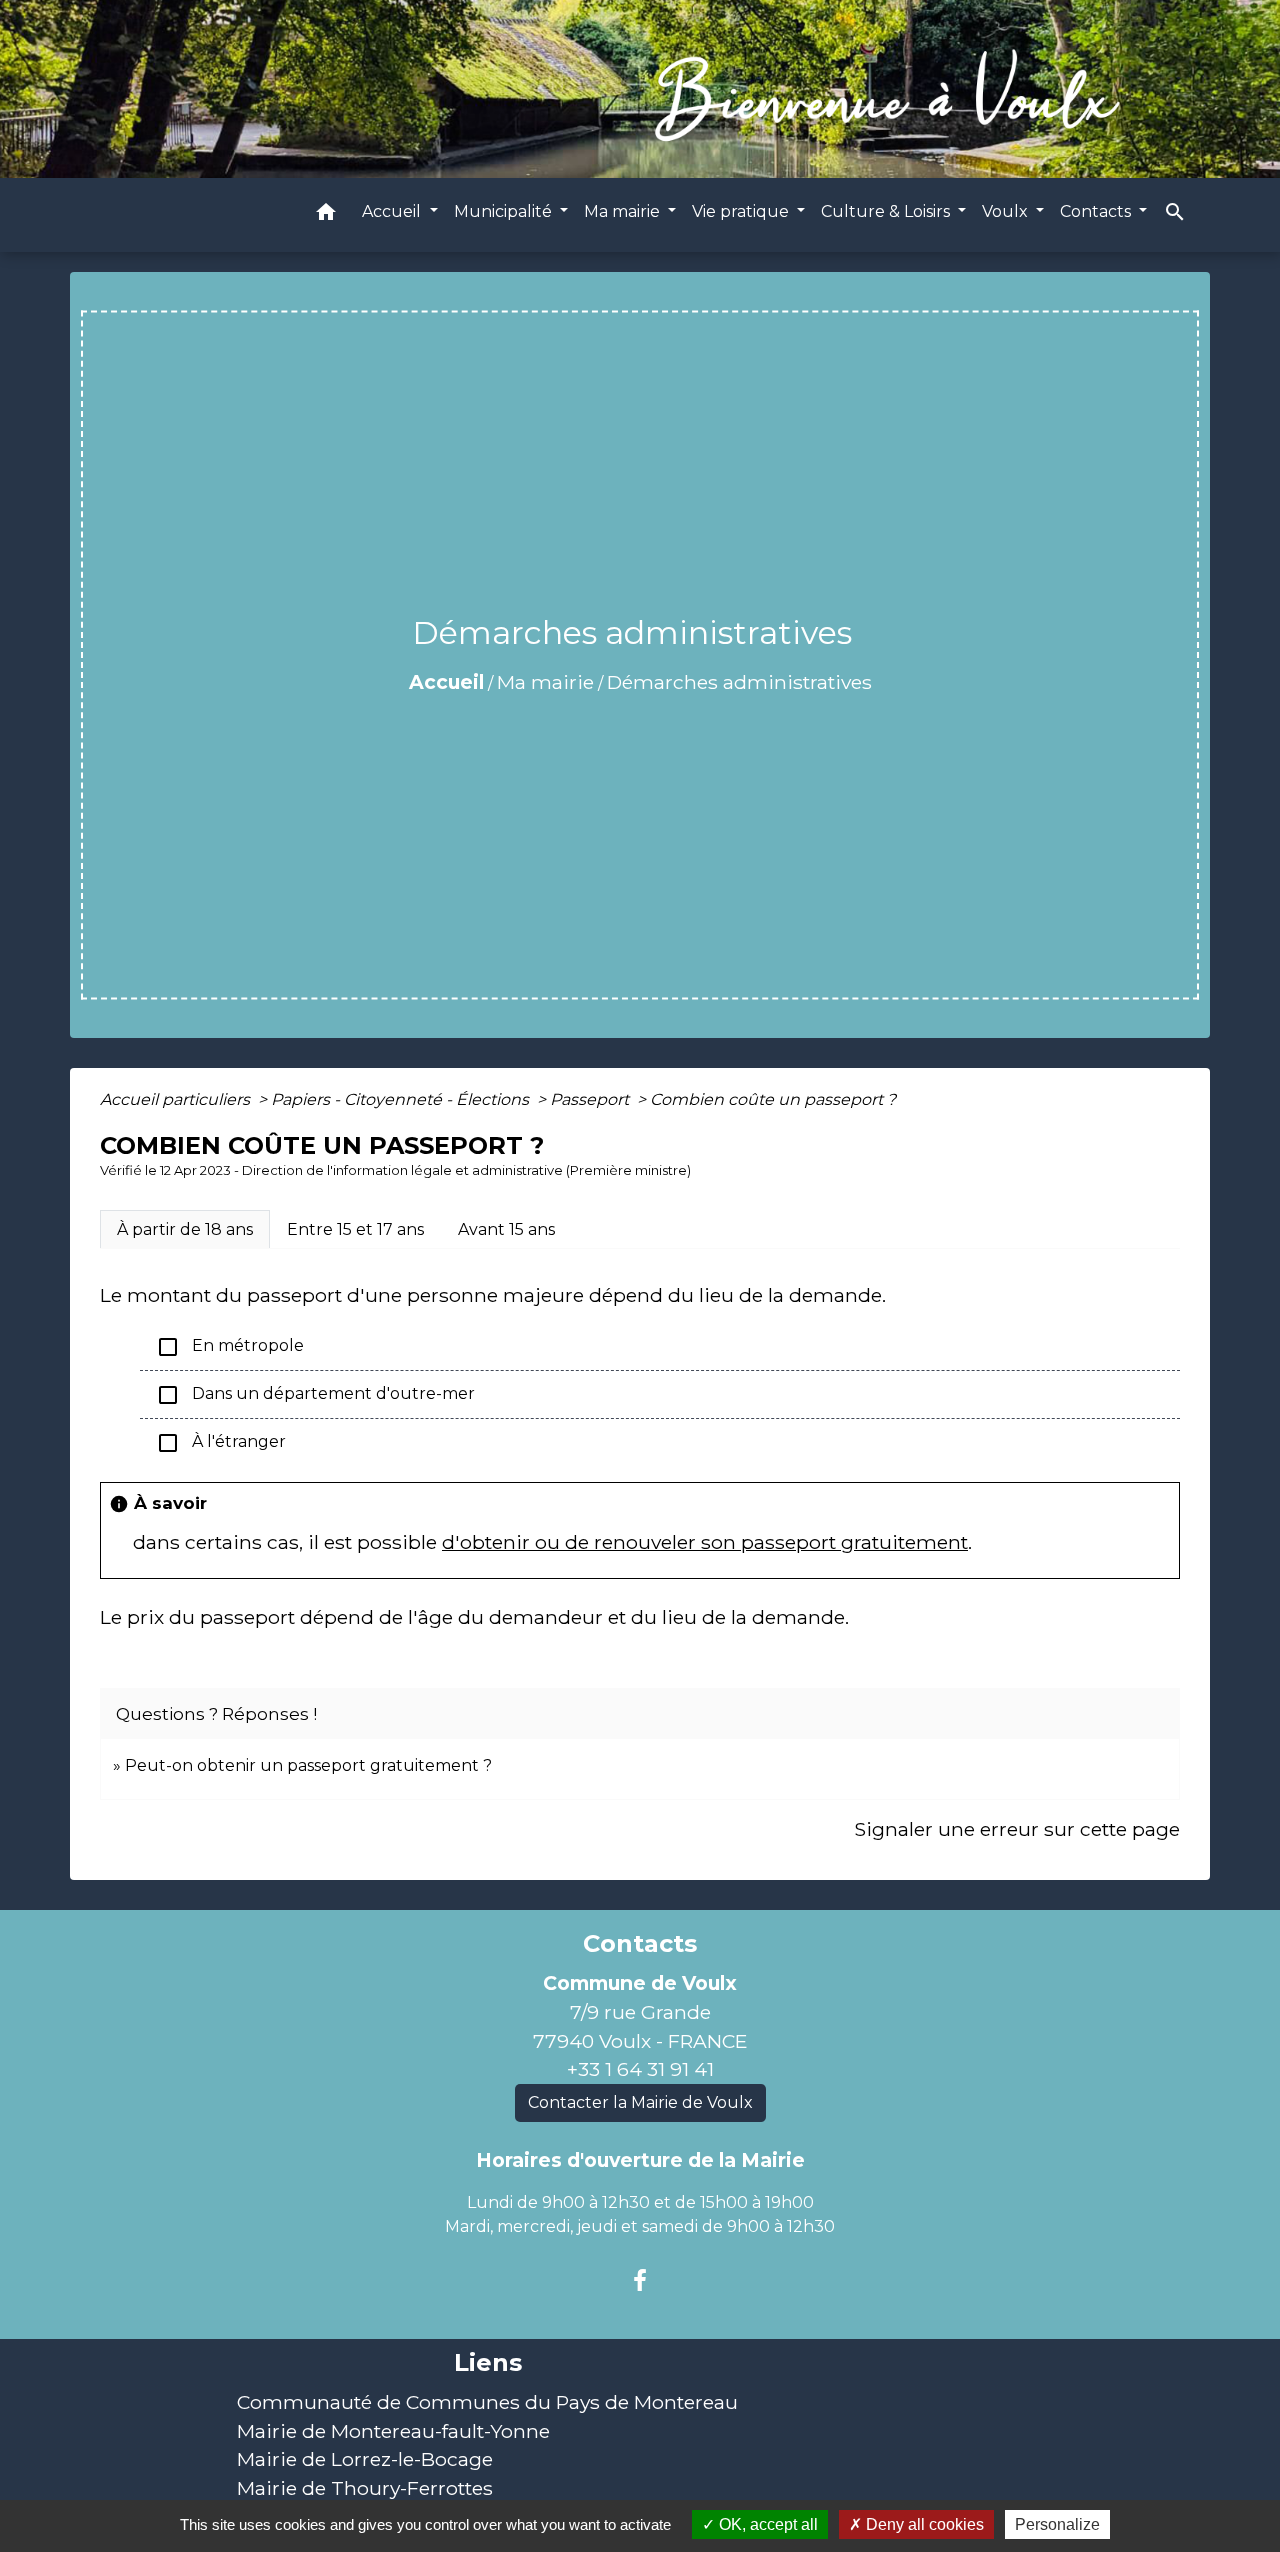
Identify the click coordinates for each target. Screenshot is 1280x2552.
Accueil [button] (393, 211)
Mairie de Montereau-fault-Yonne (393, 2431)
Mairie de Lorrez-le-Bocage (365, 2459)
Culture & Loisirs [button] (887, 211)
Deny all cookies (923, 2524)
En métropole (230, 1347)
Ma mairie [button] (624, 211)
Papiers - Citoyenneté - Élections (402, 1099)
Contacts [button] (1097, 211)
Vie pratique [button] (742, 211)
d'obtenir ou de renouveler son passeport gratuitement (705, 1542)
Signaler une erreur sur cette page (1017, 1829)
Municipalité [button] (505, 211)
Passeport (591, 1099)
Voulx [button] (1007, 211)
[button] (326, 215)
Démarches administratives (739, 682)
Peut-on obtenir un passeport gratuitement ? (308, 1765)
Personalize (1057, 2524)
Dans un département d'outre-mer (315, 1395)
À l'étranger (221, 1443)
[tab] (185, 1229)
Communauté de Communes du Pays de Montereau (487, 2402)
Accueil (446, 682)
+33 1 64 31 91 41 (640, 2069)
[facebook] (640, 2281)
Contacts (640, 1944)
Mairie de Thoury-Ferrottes (365, 2488)
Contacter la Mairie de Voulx (640, 2102)
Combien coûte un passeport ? (773, 1099)
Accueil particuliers (177, 1099)
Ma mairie (545, 682)
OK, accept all (766, 2524)
